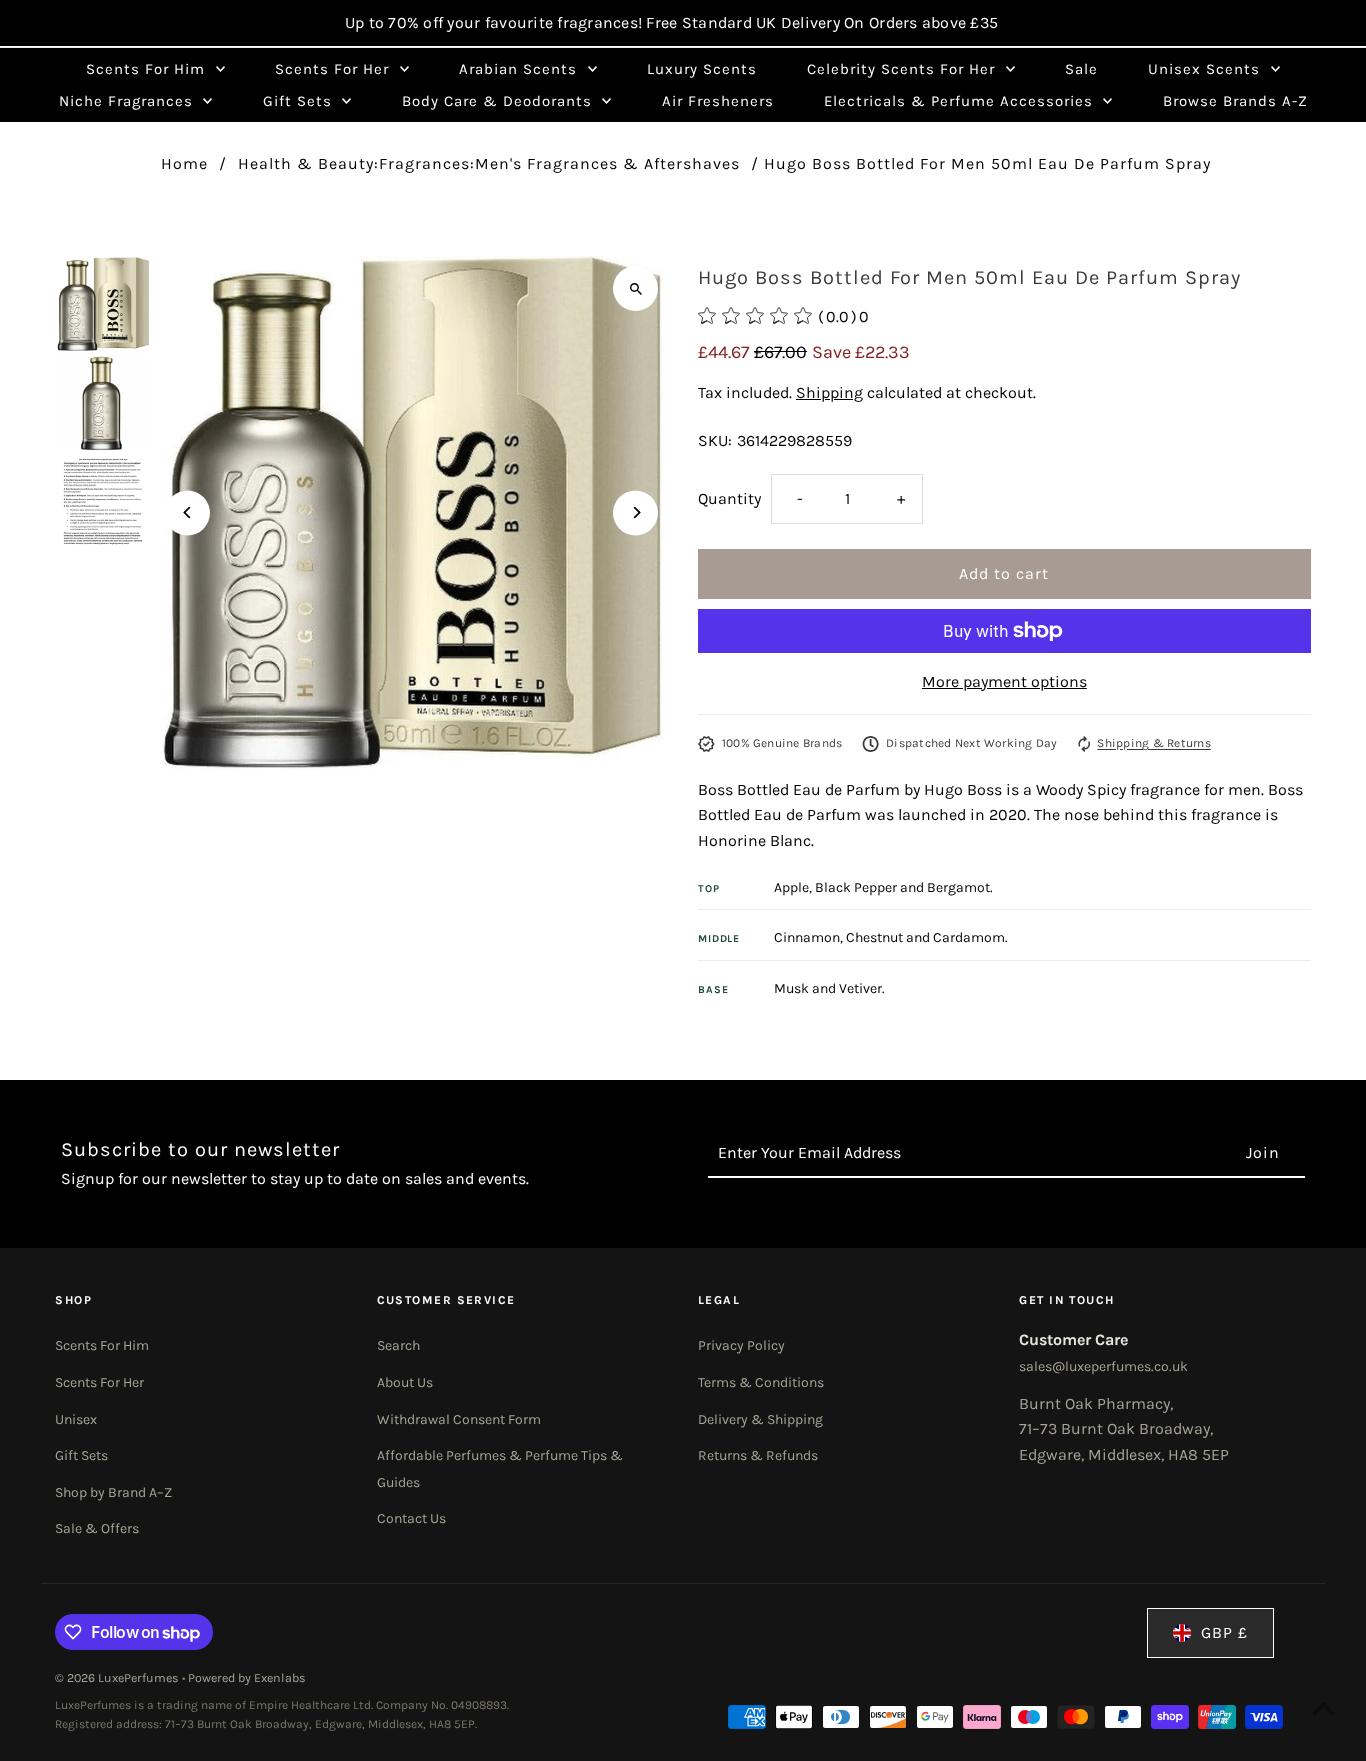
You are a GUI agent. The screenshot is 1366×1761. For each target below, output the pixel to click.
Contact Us (411, 1518)
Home (184, 163)
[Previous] (187, 512)
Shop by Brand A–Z (113, 1492)
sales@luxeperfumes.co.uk (1103, 1366)
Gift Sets (81, 1455)
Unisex (76, 1419)
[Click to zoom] (635, 288)
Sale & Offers (97, 1528)
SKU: (715, 440)
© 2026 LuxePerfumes (118, 1678)
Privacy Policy (741, 1345)
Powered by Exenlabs (247, 1678)
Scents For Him (102, 1345)
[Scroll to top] (1323, 1708)
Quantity (729, 498)
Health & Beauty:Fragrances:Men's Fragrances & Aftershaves (489, 163)
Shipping (829, 392)
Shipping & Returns (1153, 743)
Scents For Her (99, 1382)
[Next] (635, 512)
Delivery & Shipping (760, 1419)
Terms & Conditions (761, 1382)
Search (398, 1345)
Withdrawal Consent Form (459, 1419)
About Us (405, 1382)
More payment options (1004, 681)
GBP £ (1224, 1632)
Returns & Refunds (758, 1455)
